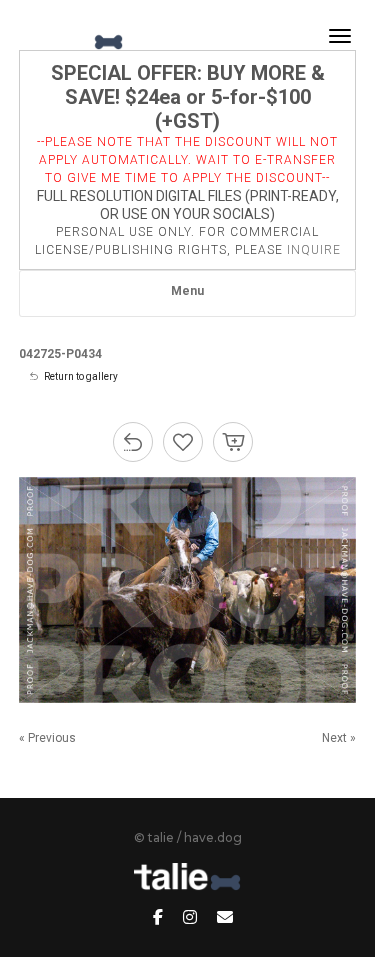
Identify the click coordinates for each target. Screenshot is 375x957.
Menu (187, 291)
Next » (339, 738)
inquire (314, 250)
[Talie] (73, 36)
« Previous (47, 738)
